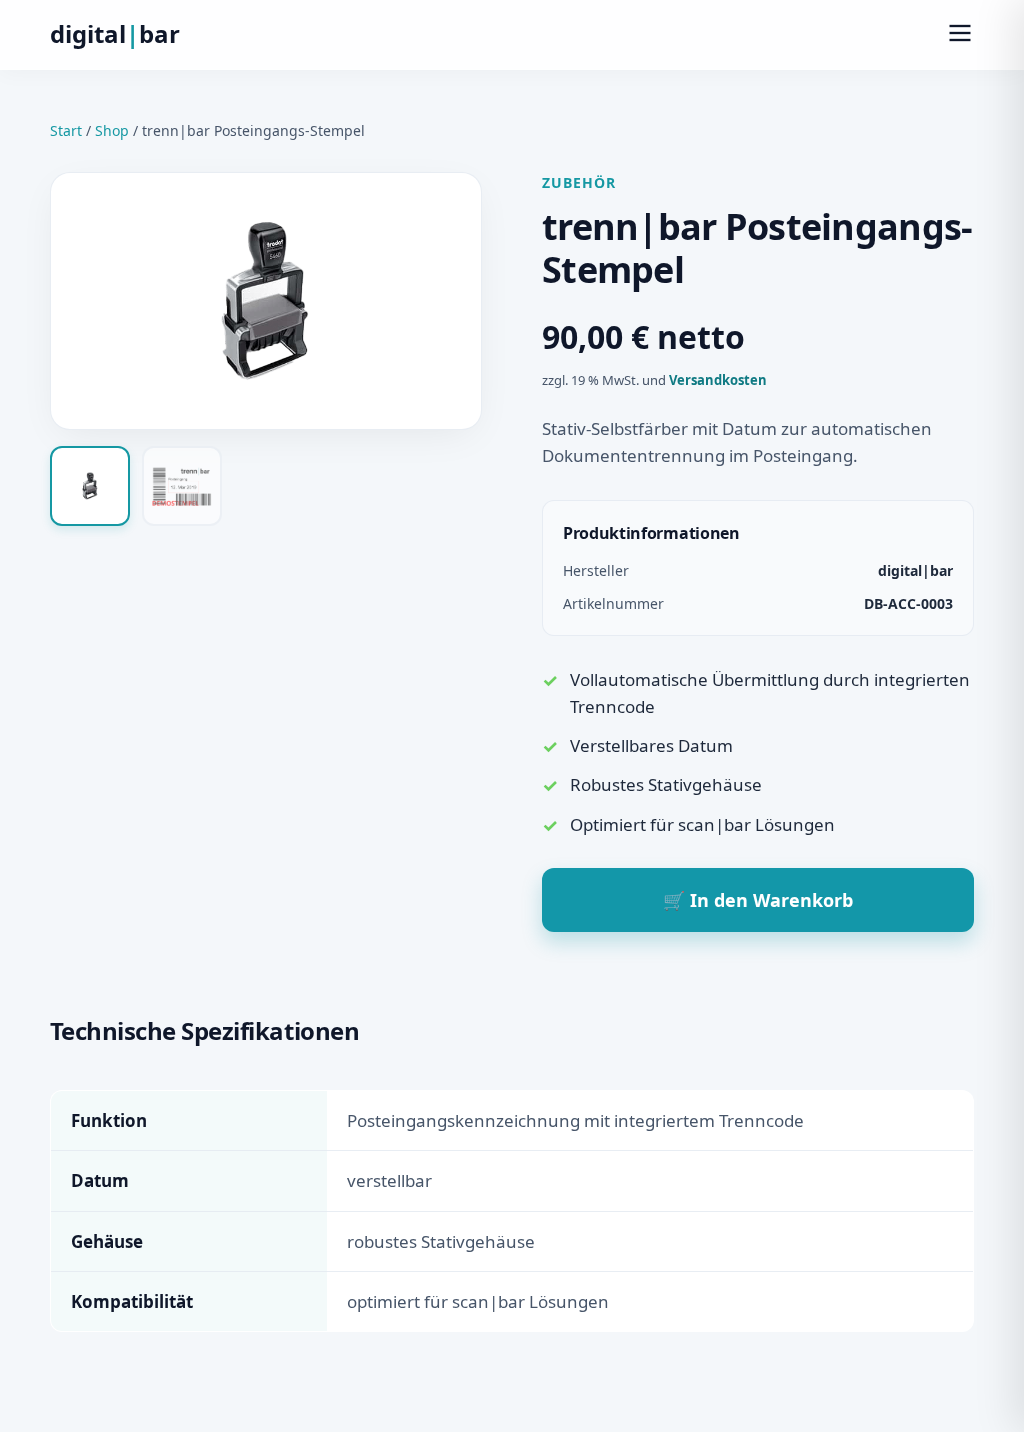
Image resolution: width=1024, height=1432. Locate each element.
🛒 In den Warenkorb (758, 900)
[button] (90, 486)
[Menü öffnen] (960, 34)
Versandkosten (718, 380)
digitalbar (115, 33)
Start (66, 130)
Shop (112, 130)
